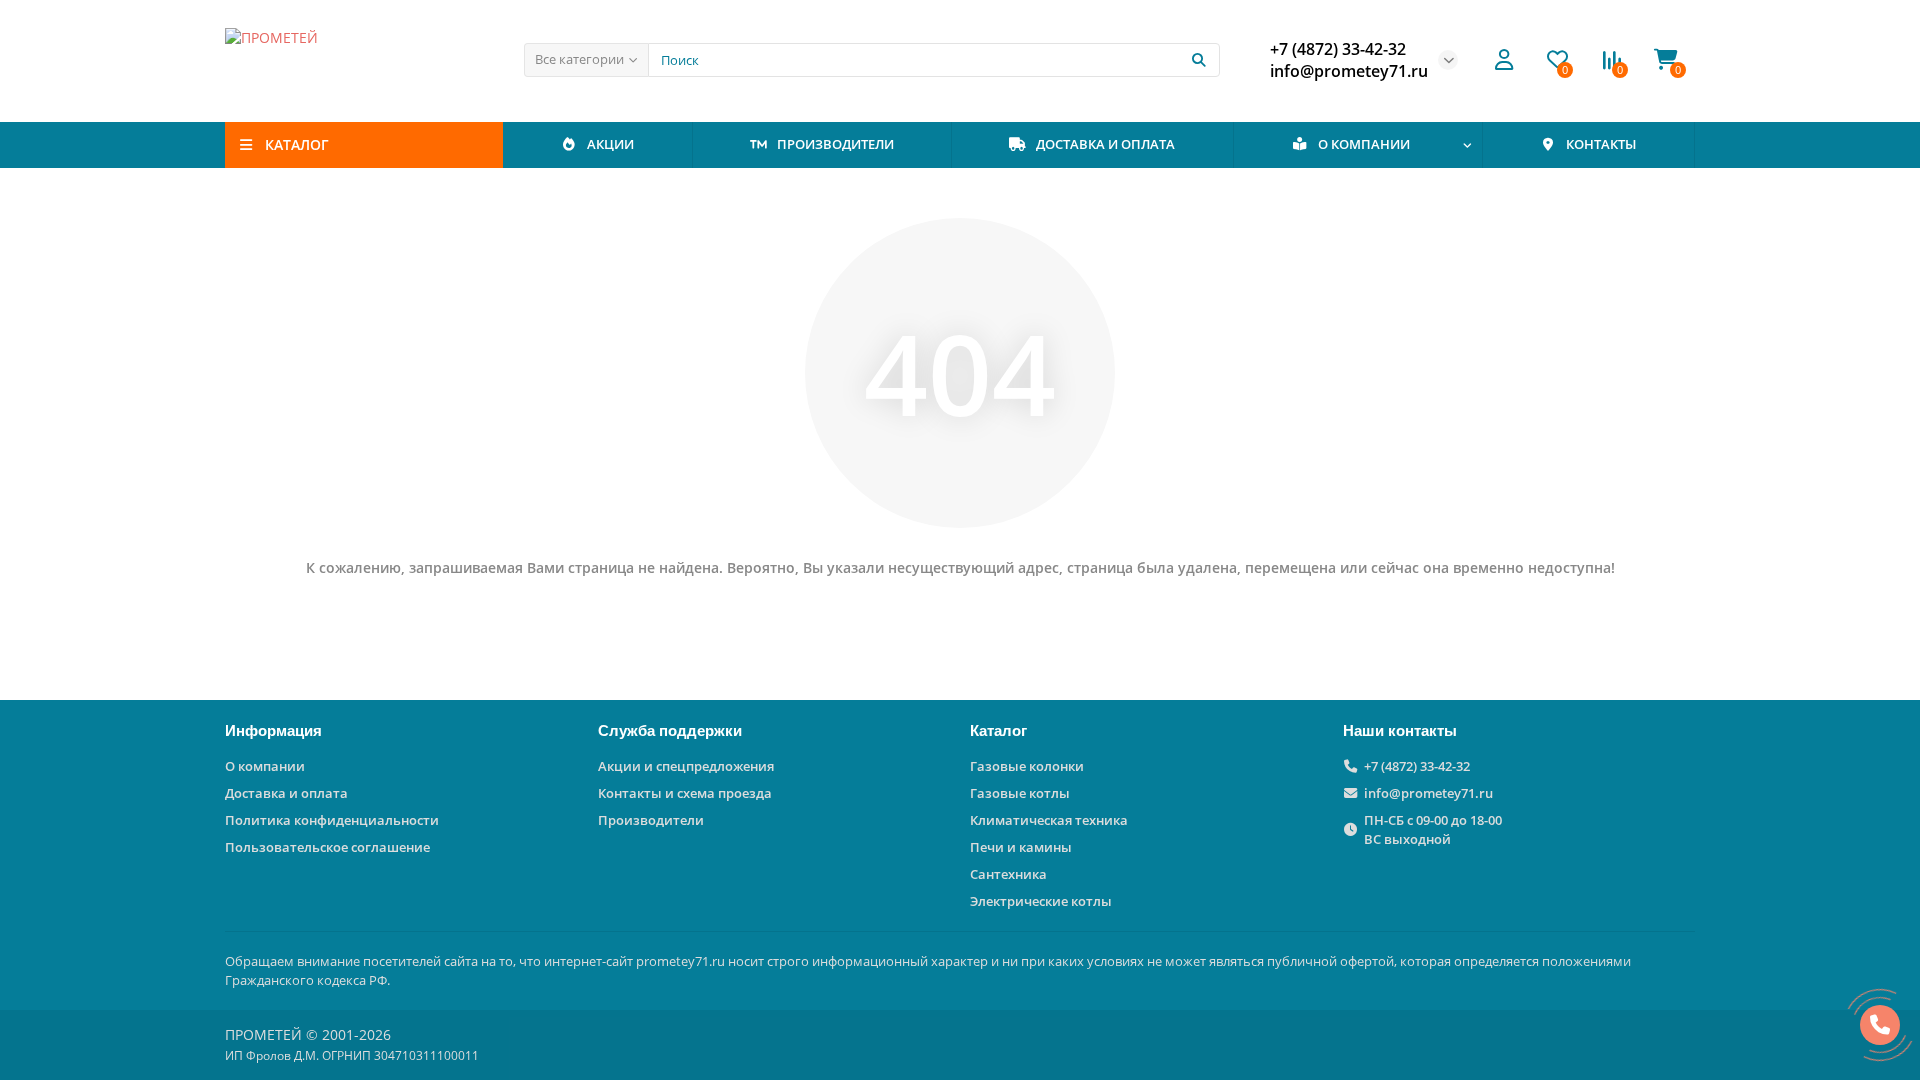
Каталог (998, 730)
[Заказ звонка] (1880, 1025)
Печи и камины (1021, 847)
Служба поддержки (670, 730)
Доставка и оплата (286, 793)
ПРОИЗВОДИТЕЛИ (835, 144)
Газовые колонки (1027, 766)
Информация (273, 730)
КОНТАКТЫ (1601, 144)
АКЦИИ (610, 144)
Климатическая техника (1049, 820)
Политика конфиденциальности (332, 820)
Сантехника (1008, 874)
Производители (651, 820)
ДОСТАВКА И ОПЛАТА (1105, 144)
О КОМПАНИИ (1364, 144)
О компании (265, 766)
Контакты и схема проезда (685, 793)
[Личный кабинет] (1504, 60)
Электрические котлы (1041, 901)
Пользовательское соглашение (327, 847)
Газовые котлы (1020, 793)
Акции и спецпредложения (686, 766)
